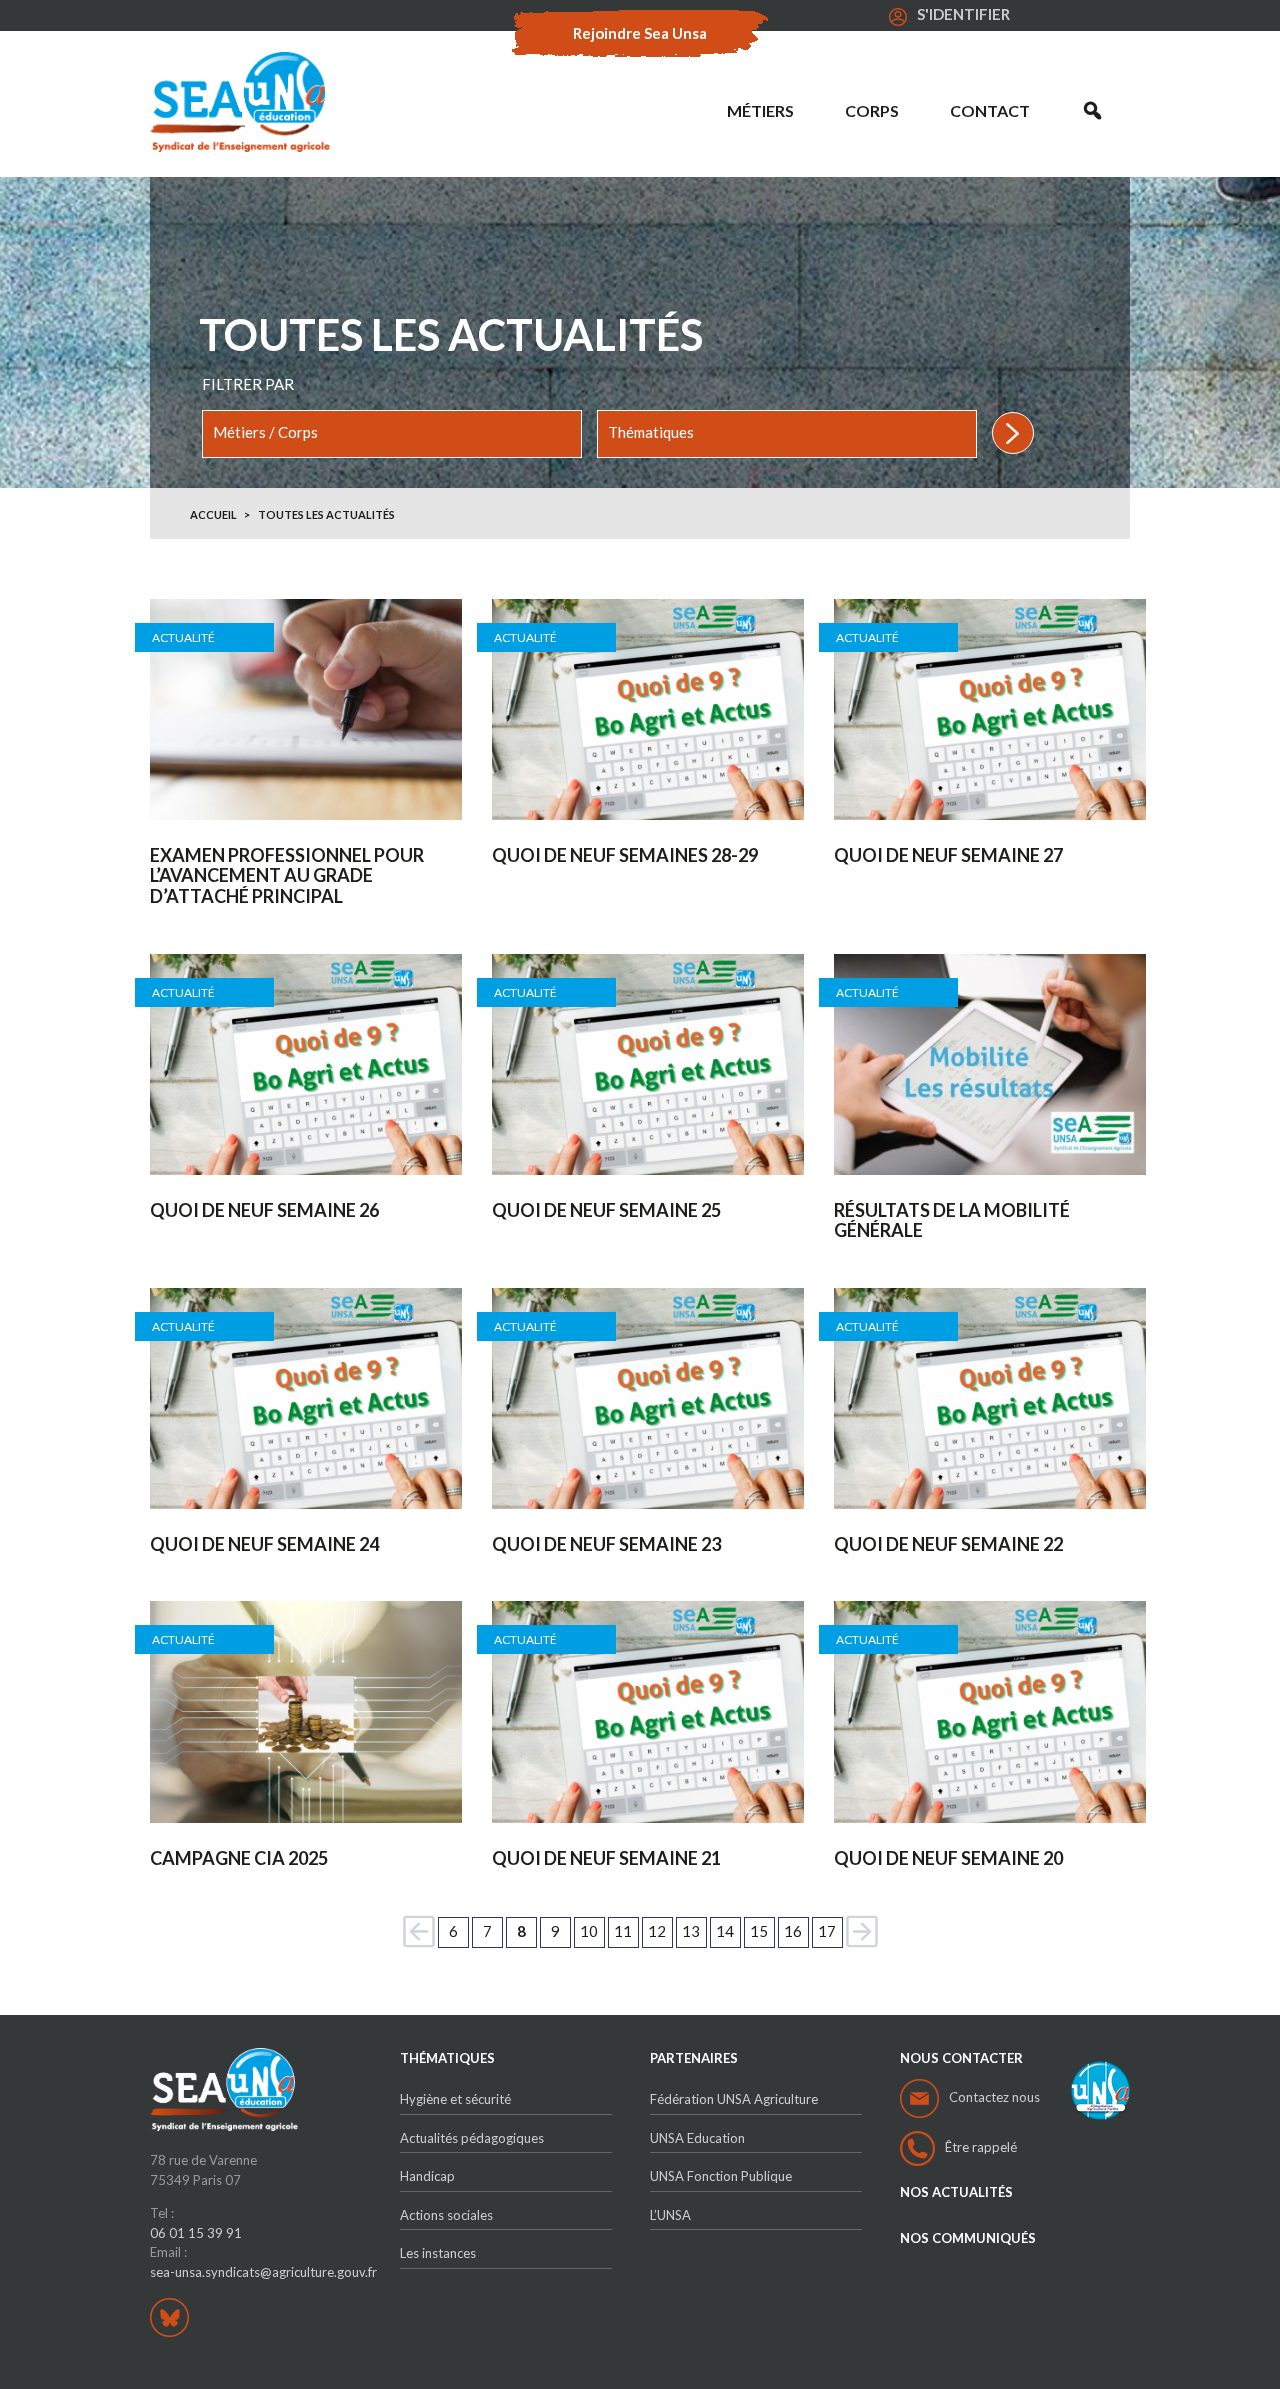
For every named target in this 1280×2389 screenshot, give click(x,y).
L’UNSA (670, 2215)
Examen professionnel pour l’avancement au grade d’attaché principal (287, 876)
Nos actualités (956, 2192)
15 (759, 1931)
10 (589, 1931)
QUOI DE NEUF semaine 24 (264, 1544)
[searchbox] (392, 432)
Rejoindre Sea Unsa (640, 33)
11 (623, 1931)
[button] (1093, 111)
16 (793, 1931)
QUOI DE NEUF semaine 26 (264, 1210)
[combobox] (392, 434)
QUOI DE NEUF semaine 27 (948, 855)
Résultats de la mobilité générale (952, 1220)
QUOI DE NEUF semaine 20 (948, 1858)
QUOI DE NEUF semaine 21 (606, 1858)
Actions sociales (446, 2215)
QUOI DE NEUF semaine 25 (606, 1210)
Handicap (427, 2176)
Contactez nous (994, 2097)
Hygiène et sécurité (455, 2099)
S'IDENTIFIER (963, 14)
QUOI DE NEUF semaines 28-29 (625, 855)
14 (725, 1931)
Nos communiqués (968, 2238)
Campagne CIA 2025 (239, 1858)
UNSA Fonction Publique (721, 2176)
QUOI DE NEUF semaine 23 (606, 1544)
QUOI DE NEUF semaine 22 (948, 1544)
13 (691, 1931)
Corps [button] (872, 110)
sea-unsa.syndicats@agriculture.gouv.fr (263, 2272)
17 (827, 1931)
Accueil (213, 514)
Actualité (183, 637)
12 (657, 1931)
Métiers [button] (760, 110)
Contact (990, 110)
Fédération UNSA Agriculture (734, 2099)
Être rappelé (981, 2147)
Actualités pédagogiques (472, 2138)
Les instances (438, 2253)
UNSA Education (697, 2138)
